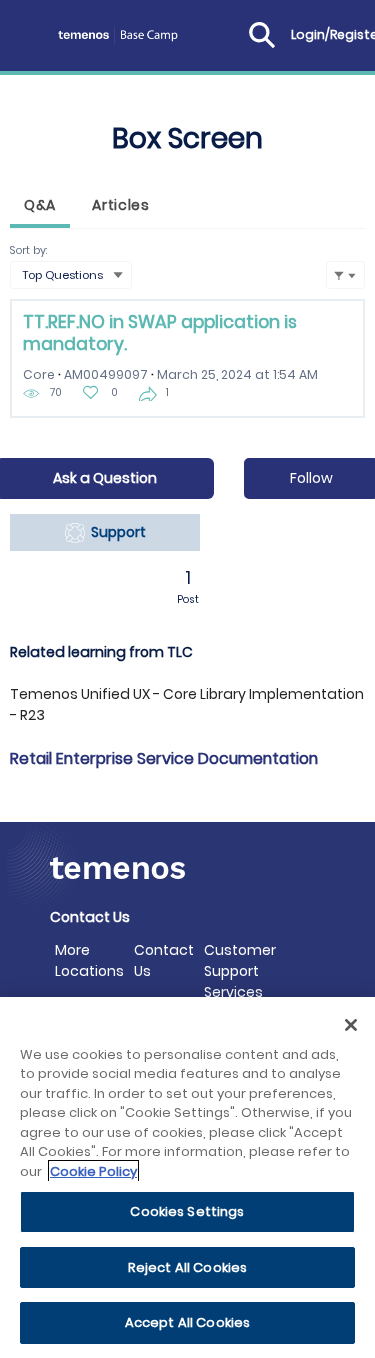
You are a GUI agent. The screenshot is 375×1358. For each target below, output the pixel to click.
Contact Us (164, 960)
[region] (187, 1177)
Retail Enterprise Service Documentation (164, 758)
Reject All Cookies (187, 1267)
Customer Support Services (240, 971)
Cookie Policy (93, 1171)
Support (115, 532)
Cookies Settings (187, 1211)
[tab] (40, 207)
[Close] (351, 1025)
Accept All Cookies (187, 1322)
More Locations (89, 960)
